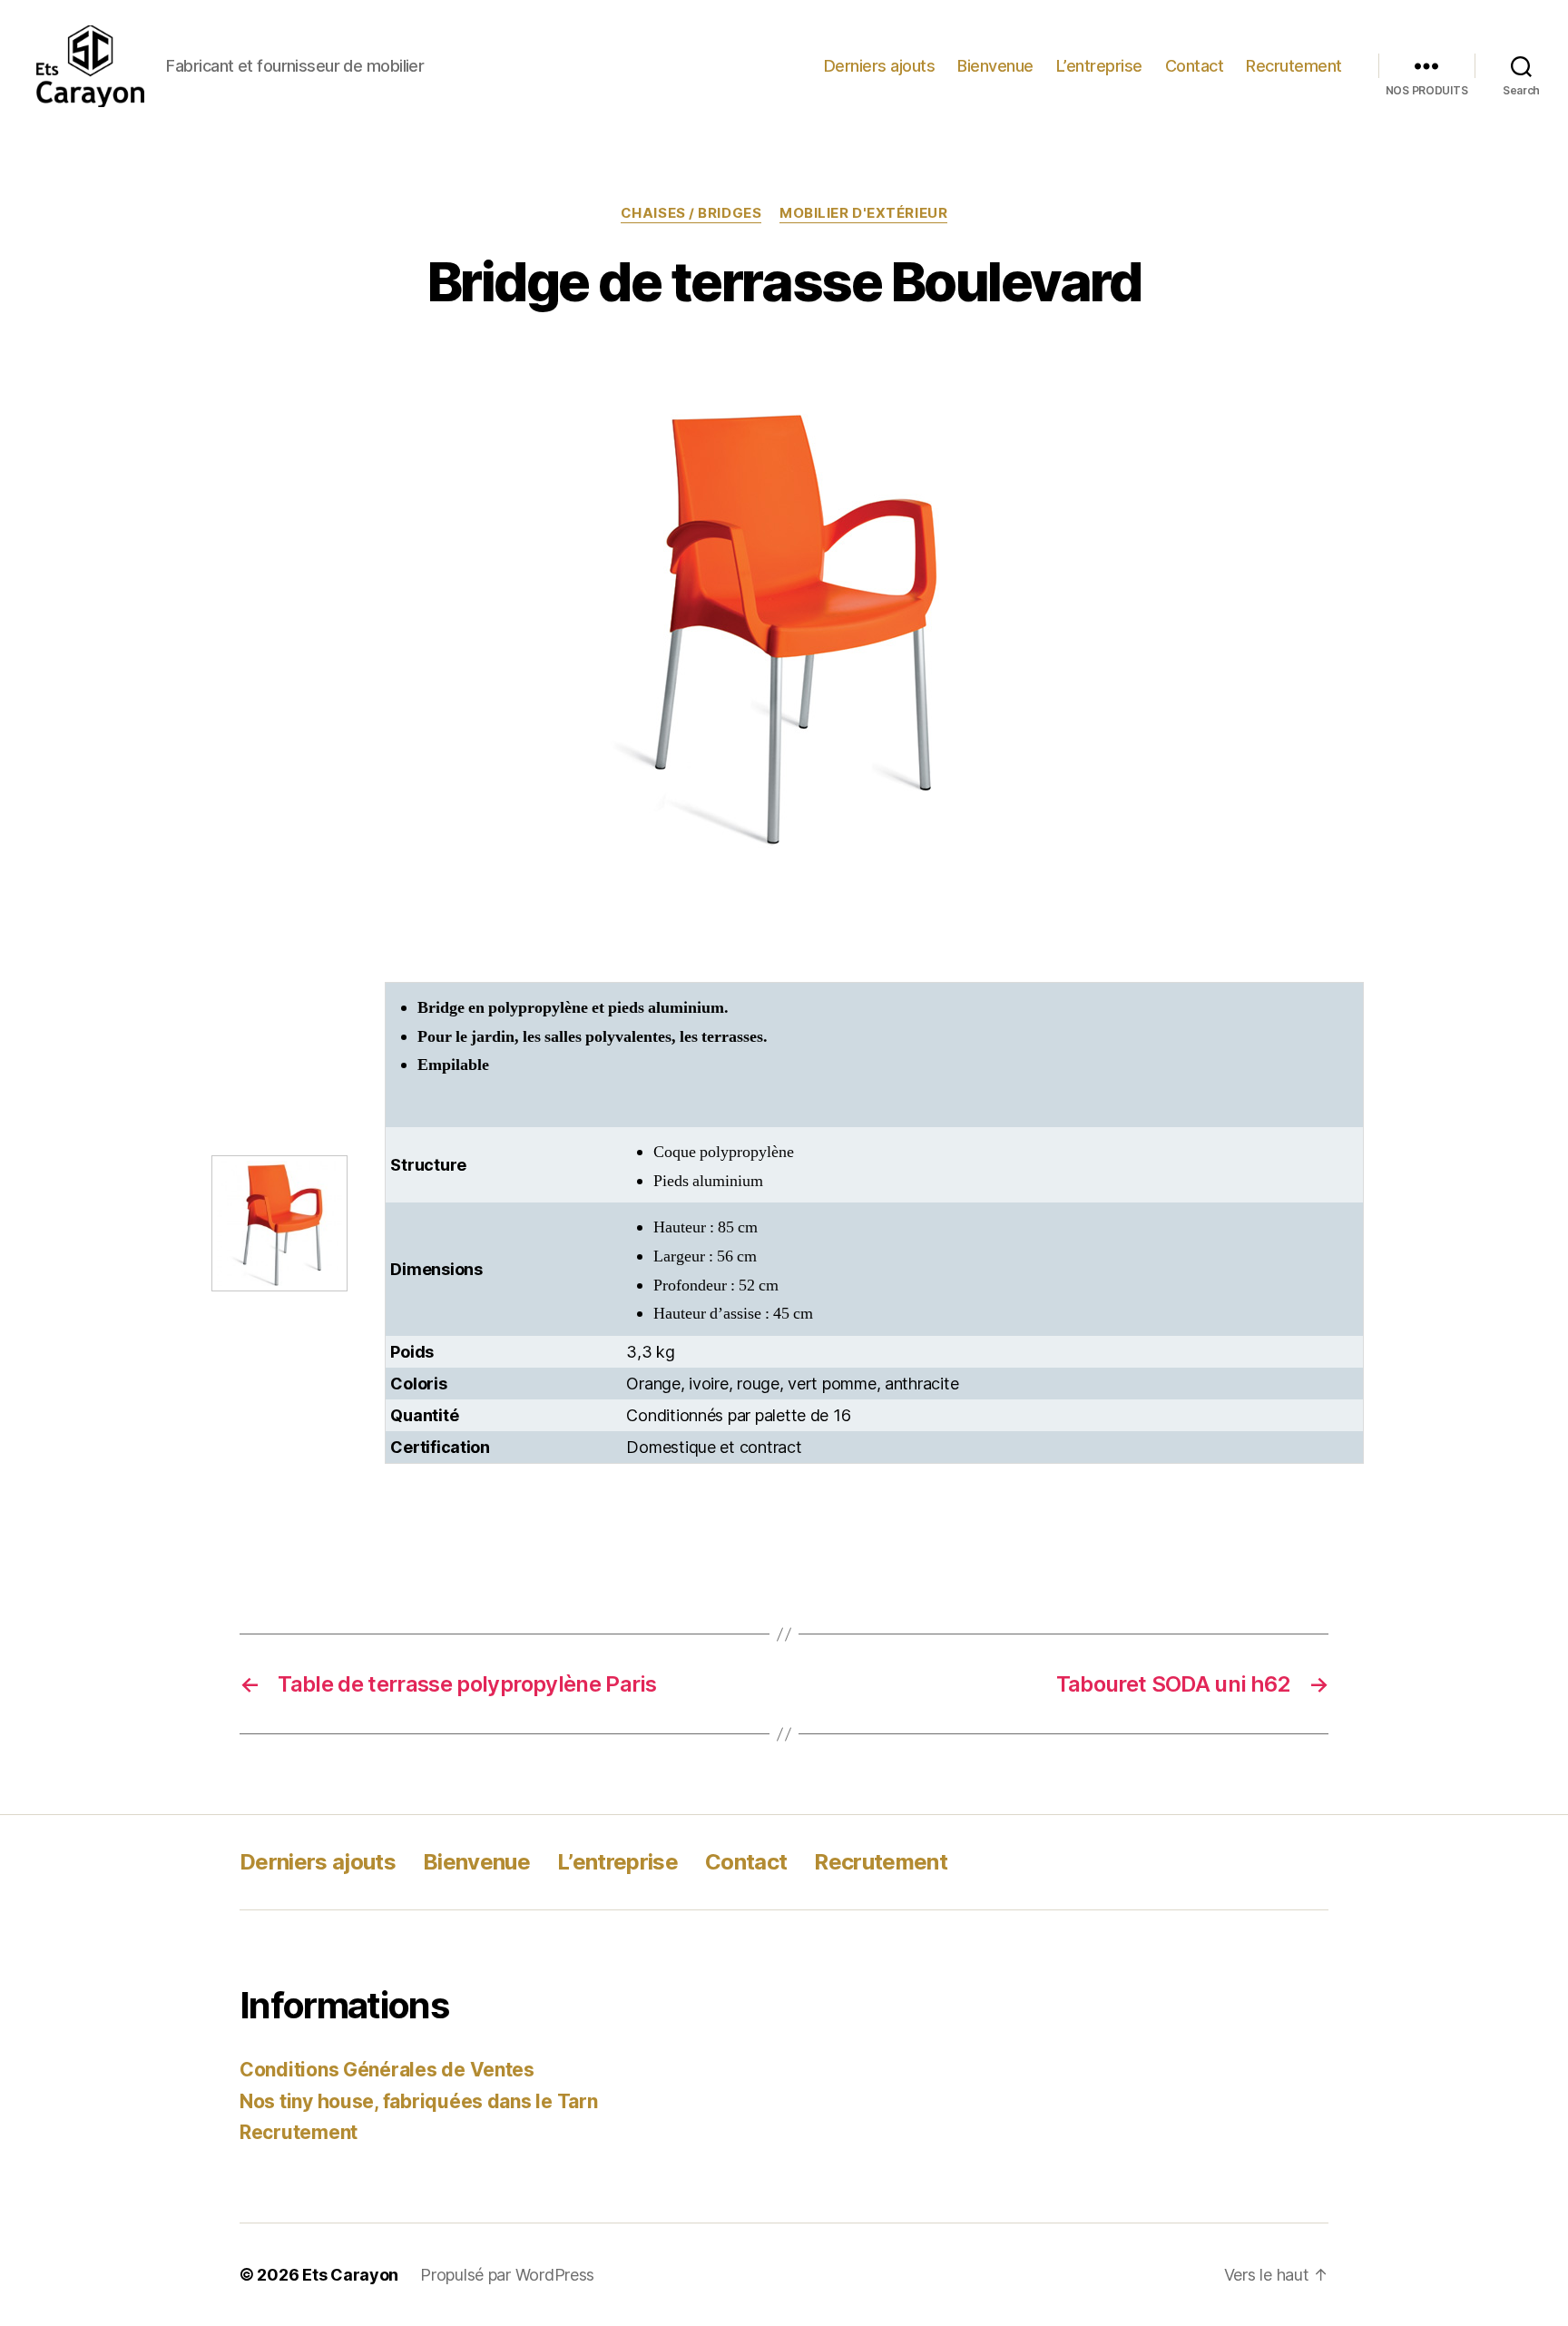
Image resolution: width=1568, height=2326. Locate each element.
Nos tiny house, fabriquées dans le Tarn (418, 2101)
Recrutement (1294, 66)
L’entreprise (1099, 66)
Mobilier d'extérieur (863, 213)
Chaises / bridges (691, 213)
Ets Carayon (350, 2275)
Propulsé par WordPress (507, 2275)
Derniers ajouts (880, 66)
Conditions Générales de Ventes (387, 2070)
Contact (1195, 66)
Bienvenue (995, 66)
